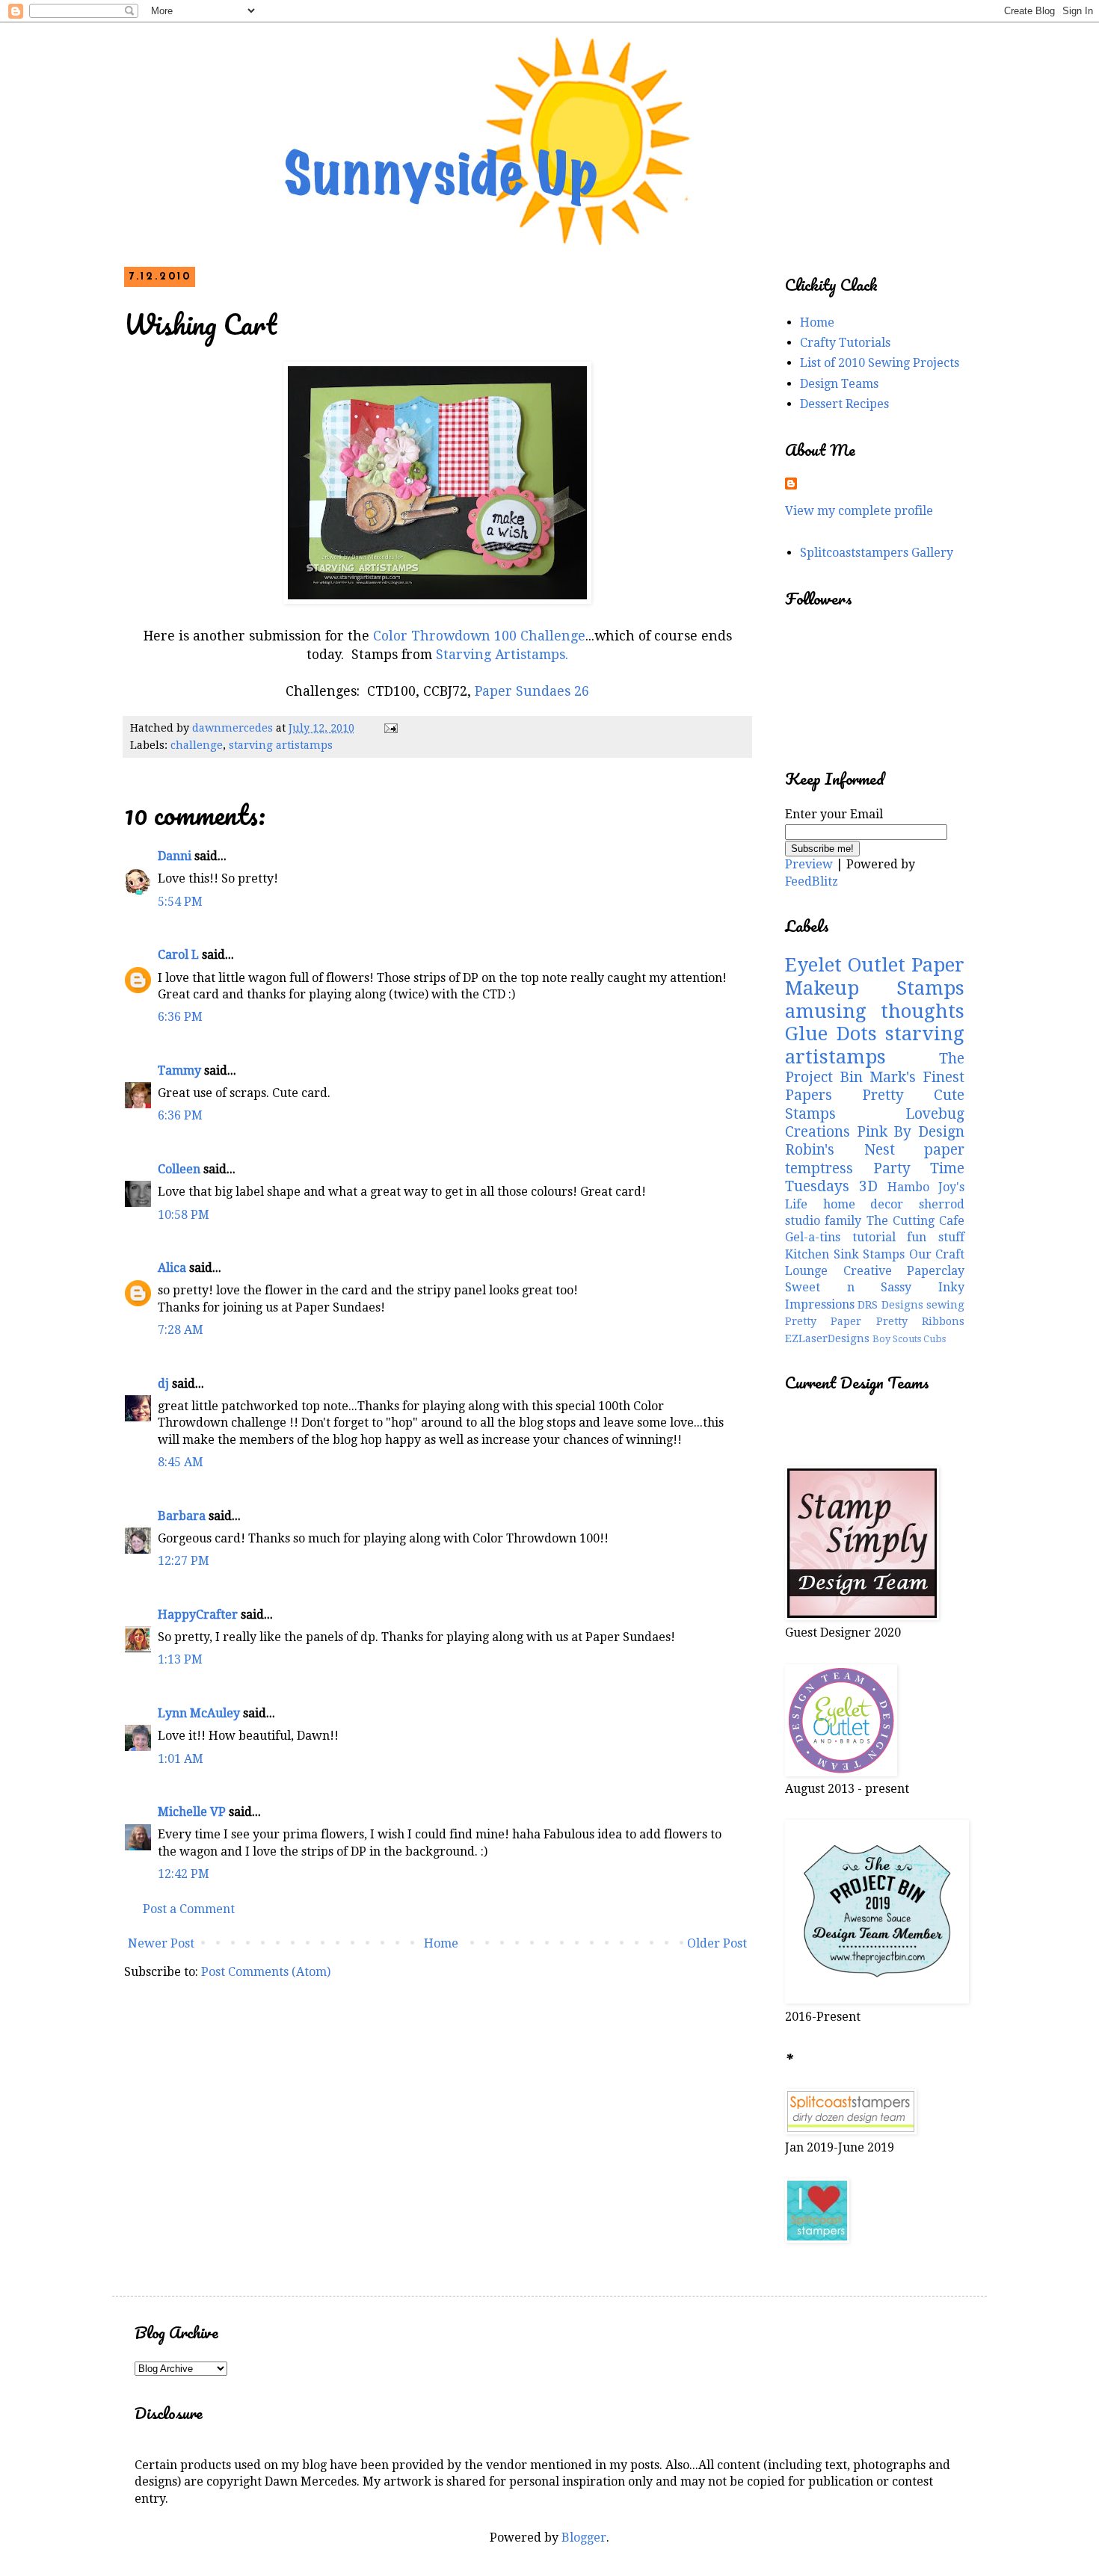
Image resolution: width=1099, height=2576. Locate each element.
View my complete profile (859, 511)
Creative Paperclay (904, 1271)
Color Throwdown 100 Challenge (479, 636)
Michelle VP (192, 1812)
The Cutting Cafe (916, 1221)
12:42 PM (184, 1874)
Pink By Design (911, 1132)
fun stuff (936, 1237)
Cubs (935, 1339)
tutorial (874, 1237)
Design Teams (839, 384)
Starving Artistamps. (502, 655)
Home (441, 1943)
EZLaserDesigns (827, 1338)
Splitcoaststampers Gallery (877, 553)
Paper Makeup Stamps (875, 976)
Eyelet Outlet (845, 965)
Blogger (584, 2538)
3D (868, 1186)
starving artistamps (281, 745)
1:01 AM (181, 1759)
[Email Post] (390, 728)
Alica (172, 1268)
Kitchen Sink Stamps (845, 1254)
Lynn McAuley (199, 1713)
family (843, 1221)
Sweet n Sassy (848, 1287)
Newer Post (161, 1943)
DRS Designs (890, 1305)
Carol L (178, 955)
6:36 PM (180, 1017)
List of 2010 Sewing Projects (880, 363)
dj (163, 1384)
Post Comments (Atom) (266, 1972)
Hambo (908, 1187)
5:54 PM (180, 902)
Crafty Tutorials (845, 343)
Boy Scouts (897, 1339)
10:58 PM (184, 1215)
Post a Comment (189, 1909)
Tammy (179, 1071)
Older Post (717, 1943)
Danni (175, 856)
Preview (809, 864)
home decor (863, 1204)
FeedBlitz (812, 881)
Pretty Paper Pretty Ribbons (875, 1321)
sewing (945, 1305)
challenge (197, 745)
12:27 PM (184, 1561)
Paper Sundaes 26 (532, 691)
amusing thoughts (875, 1011)
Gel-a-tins (813, 1237)
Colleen (179, 1169)
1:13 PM (180, 1659)
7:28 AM (181, 1330)
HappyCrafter (198, 1615)
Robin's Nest (840, 1150)
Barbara (182, 1516)
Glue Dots (831, 1034)
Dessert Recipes (844, 404)
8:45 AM (181, 1462)
